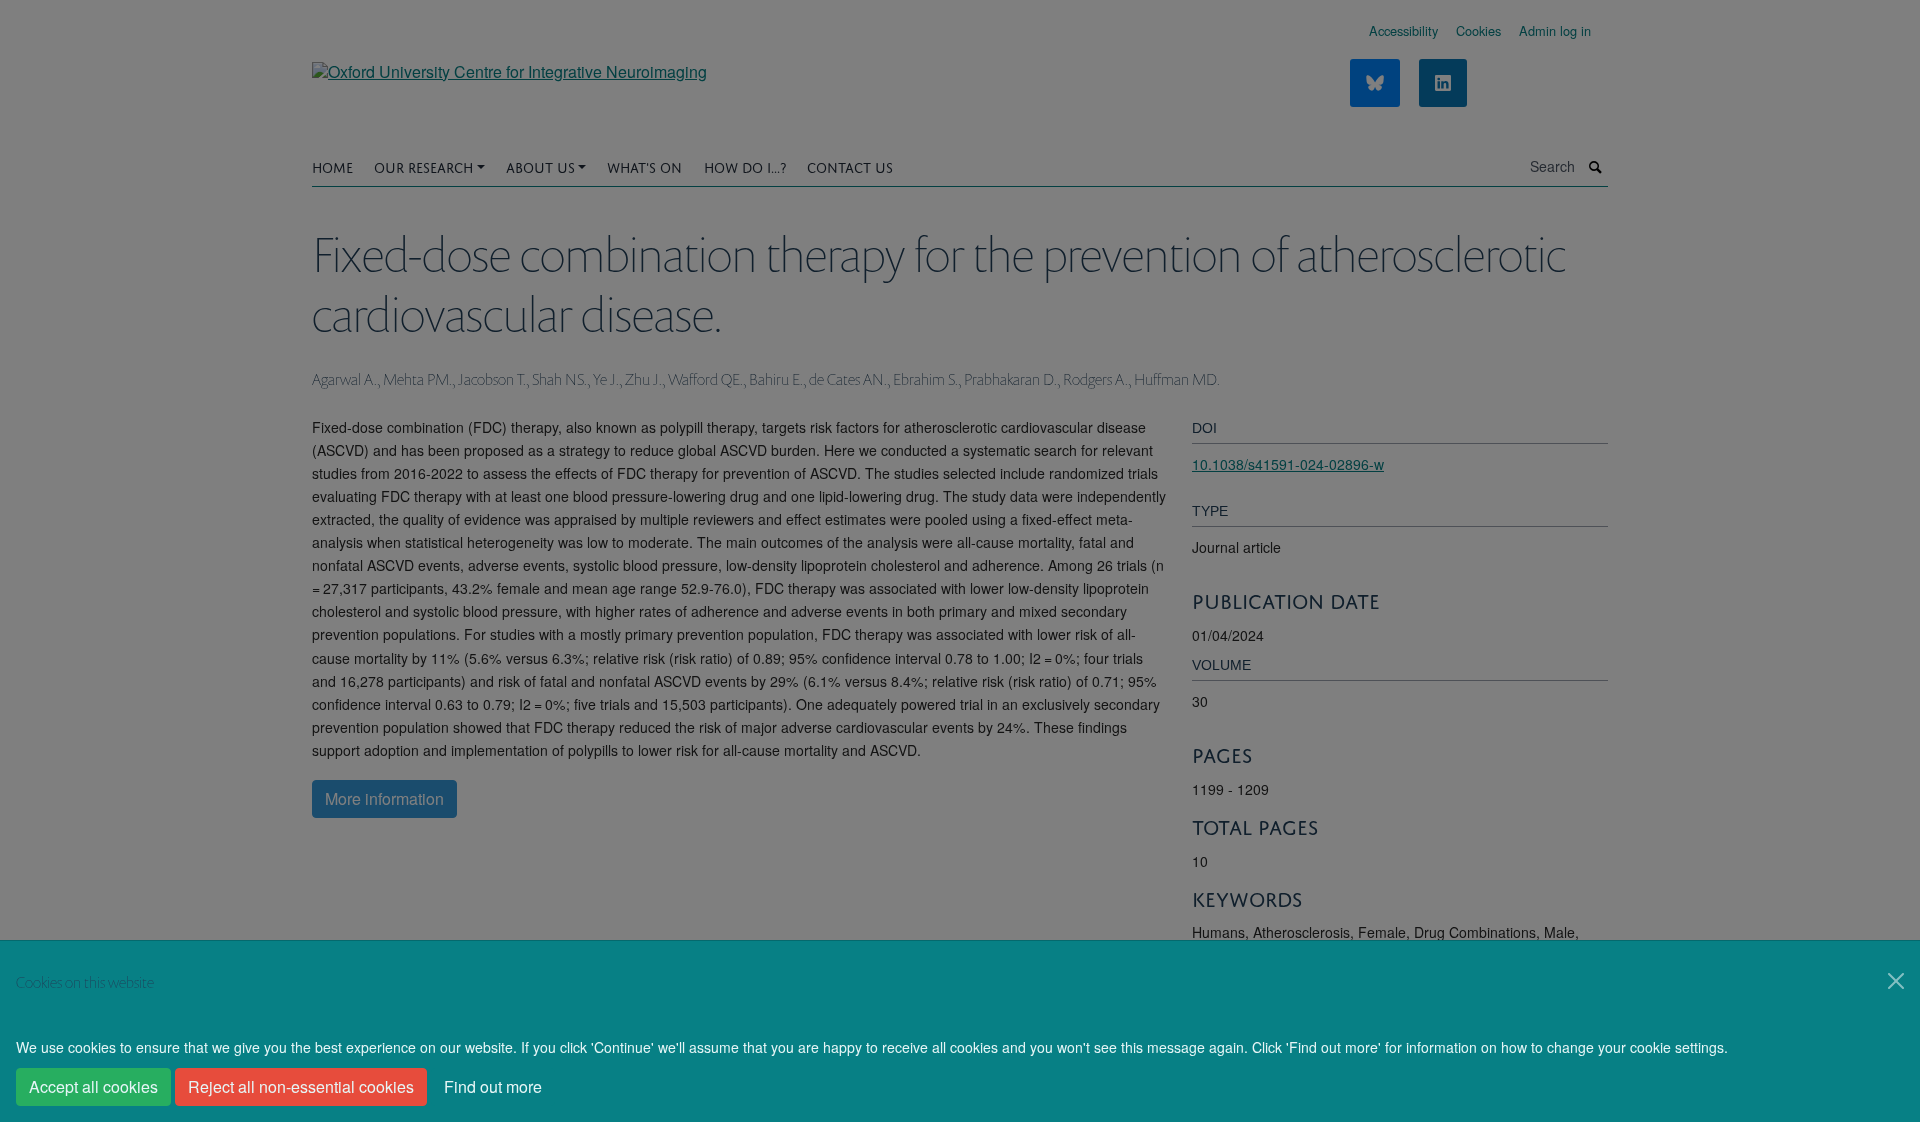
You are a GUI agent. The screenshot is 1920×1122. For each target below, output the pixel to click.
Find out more (493, 1086)
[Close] (1896, 981)
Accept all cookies (93, 1086)
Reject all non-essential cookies (301, 1086)
